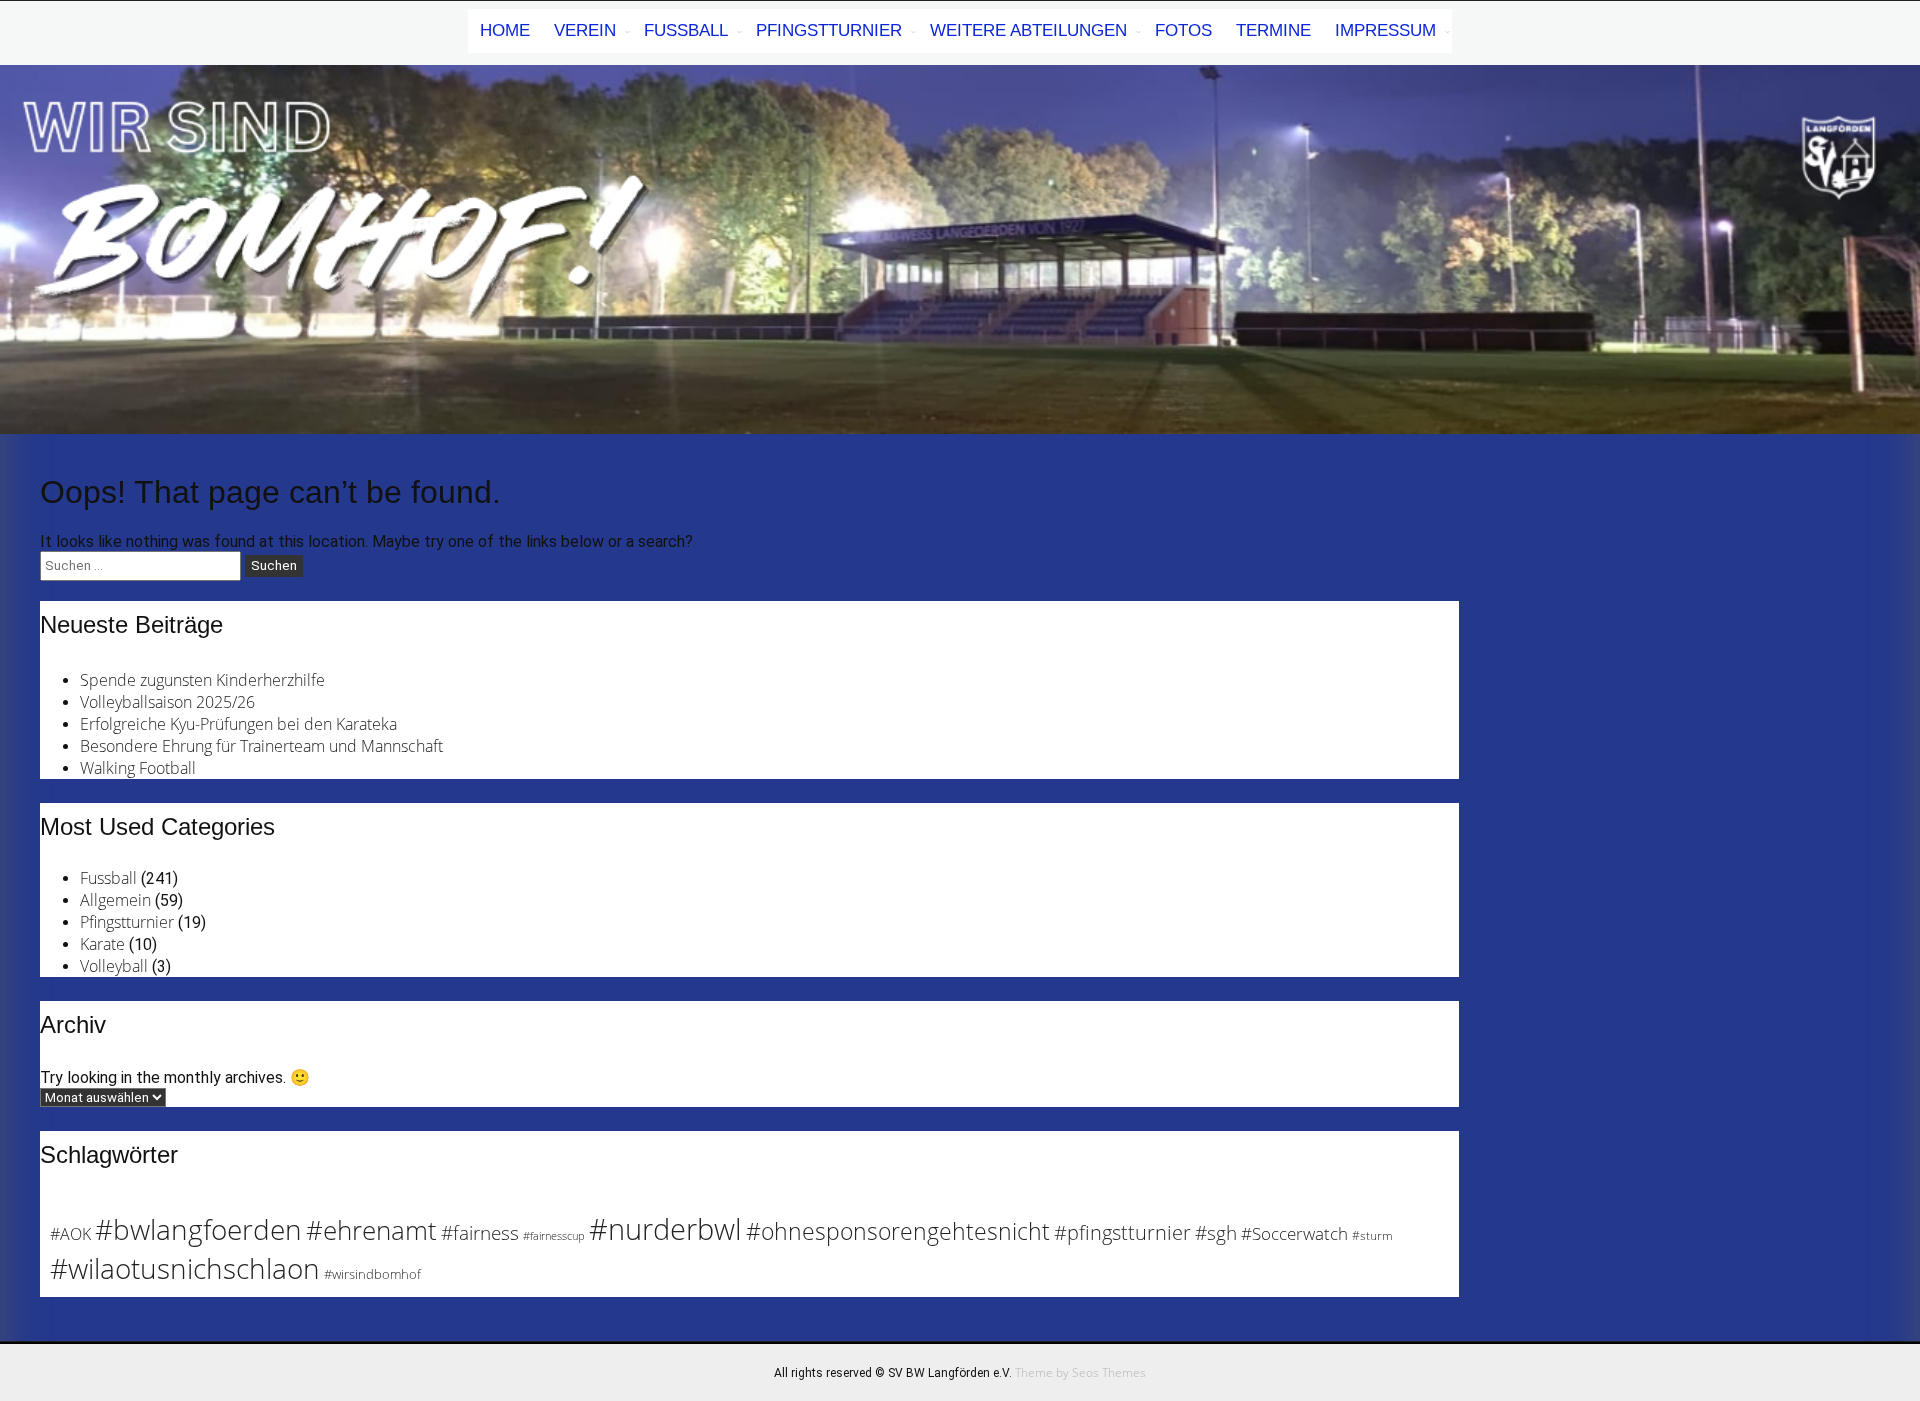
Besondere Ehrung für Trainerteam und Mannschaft (261, 746)
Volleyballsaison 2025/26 (167, 702)
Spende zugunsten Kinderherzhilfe (202, 680)
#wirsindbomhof (372, 1274)
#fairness (480, 1232)
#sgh (1216, 1232)
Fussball (108, 878)
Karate (102, 944)
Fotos (1183, 30)
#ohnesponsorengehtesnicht (898, 1231)
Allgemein (115, 900)
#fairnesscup (554, 1236)
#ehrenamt (371, 1230)
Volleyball (114, 966)
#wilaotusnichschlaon (185, 1268)
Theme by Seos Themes (1080, 1372)
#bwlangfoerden (198, 1229)
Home (505, 30)
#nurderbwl (665, 1229)
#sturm (1372, 1235)
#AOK (70, 1234)
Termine (1273, 30)
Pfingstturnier (829, 30)
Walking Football (138, 768)
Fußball (686, 30)
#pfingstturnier (1122, 1232)
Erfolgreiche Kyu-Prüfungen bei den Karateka (238, 724)
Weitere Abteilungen (1028, 30)
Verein (585, 30)
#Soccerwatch (1294, 1233)
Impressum (1385, 30)
